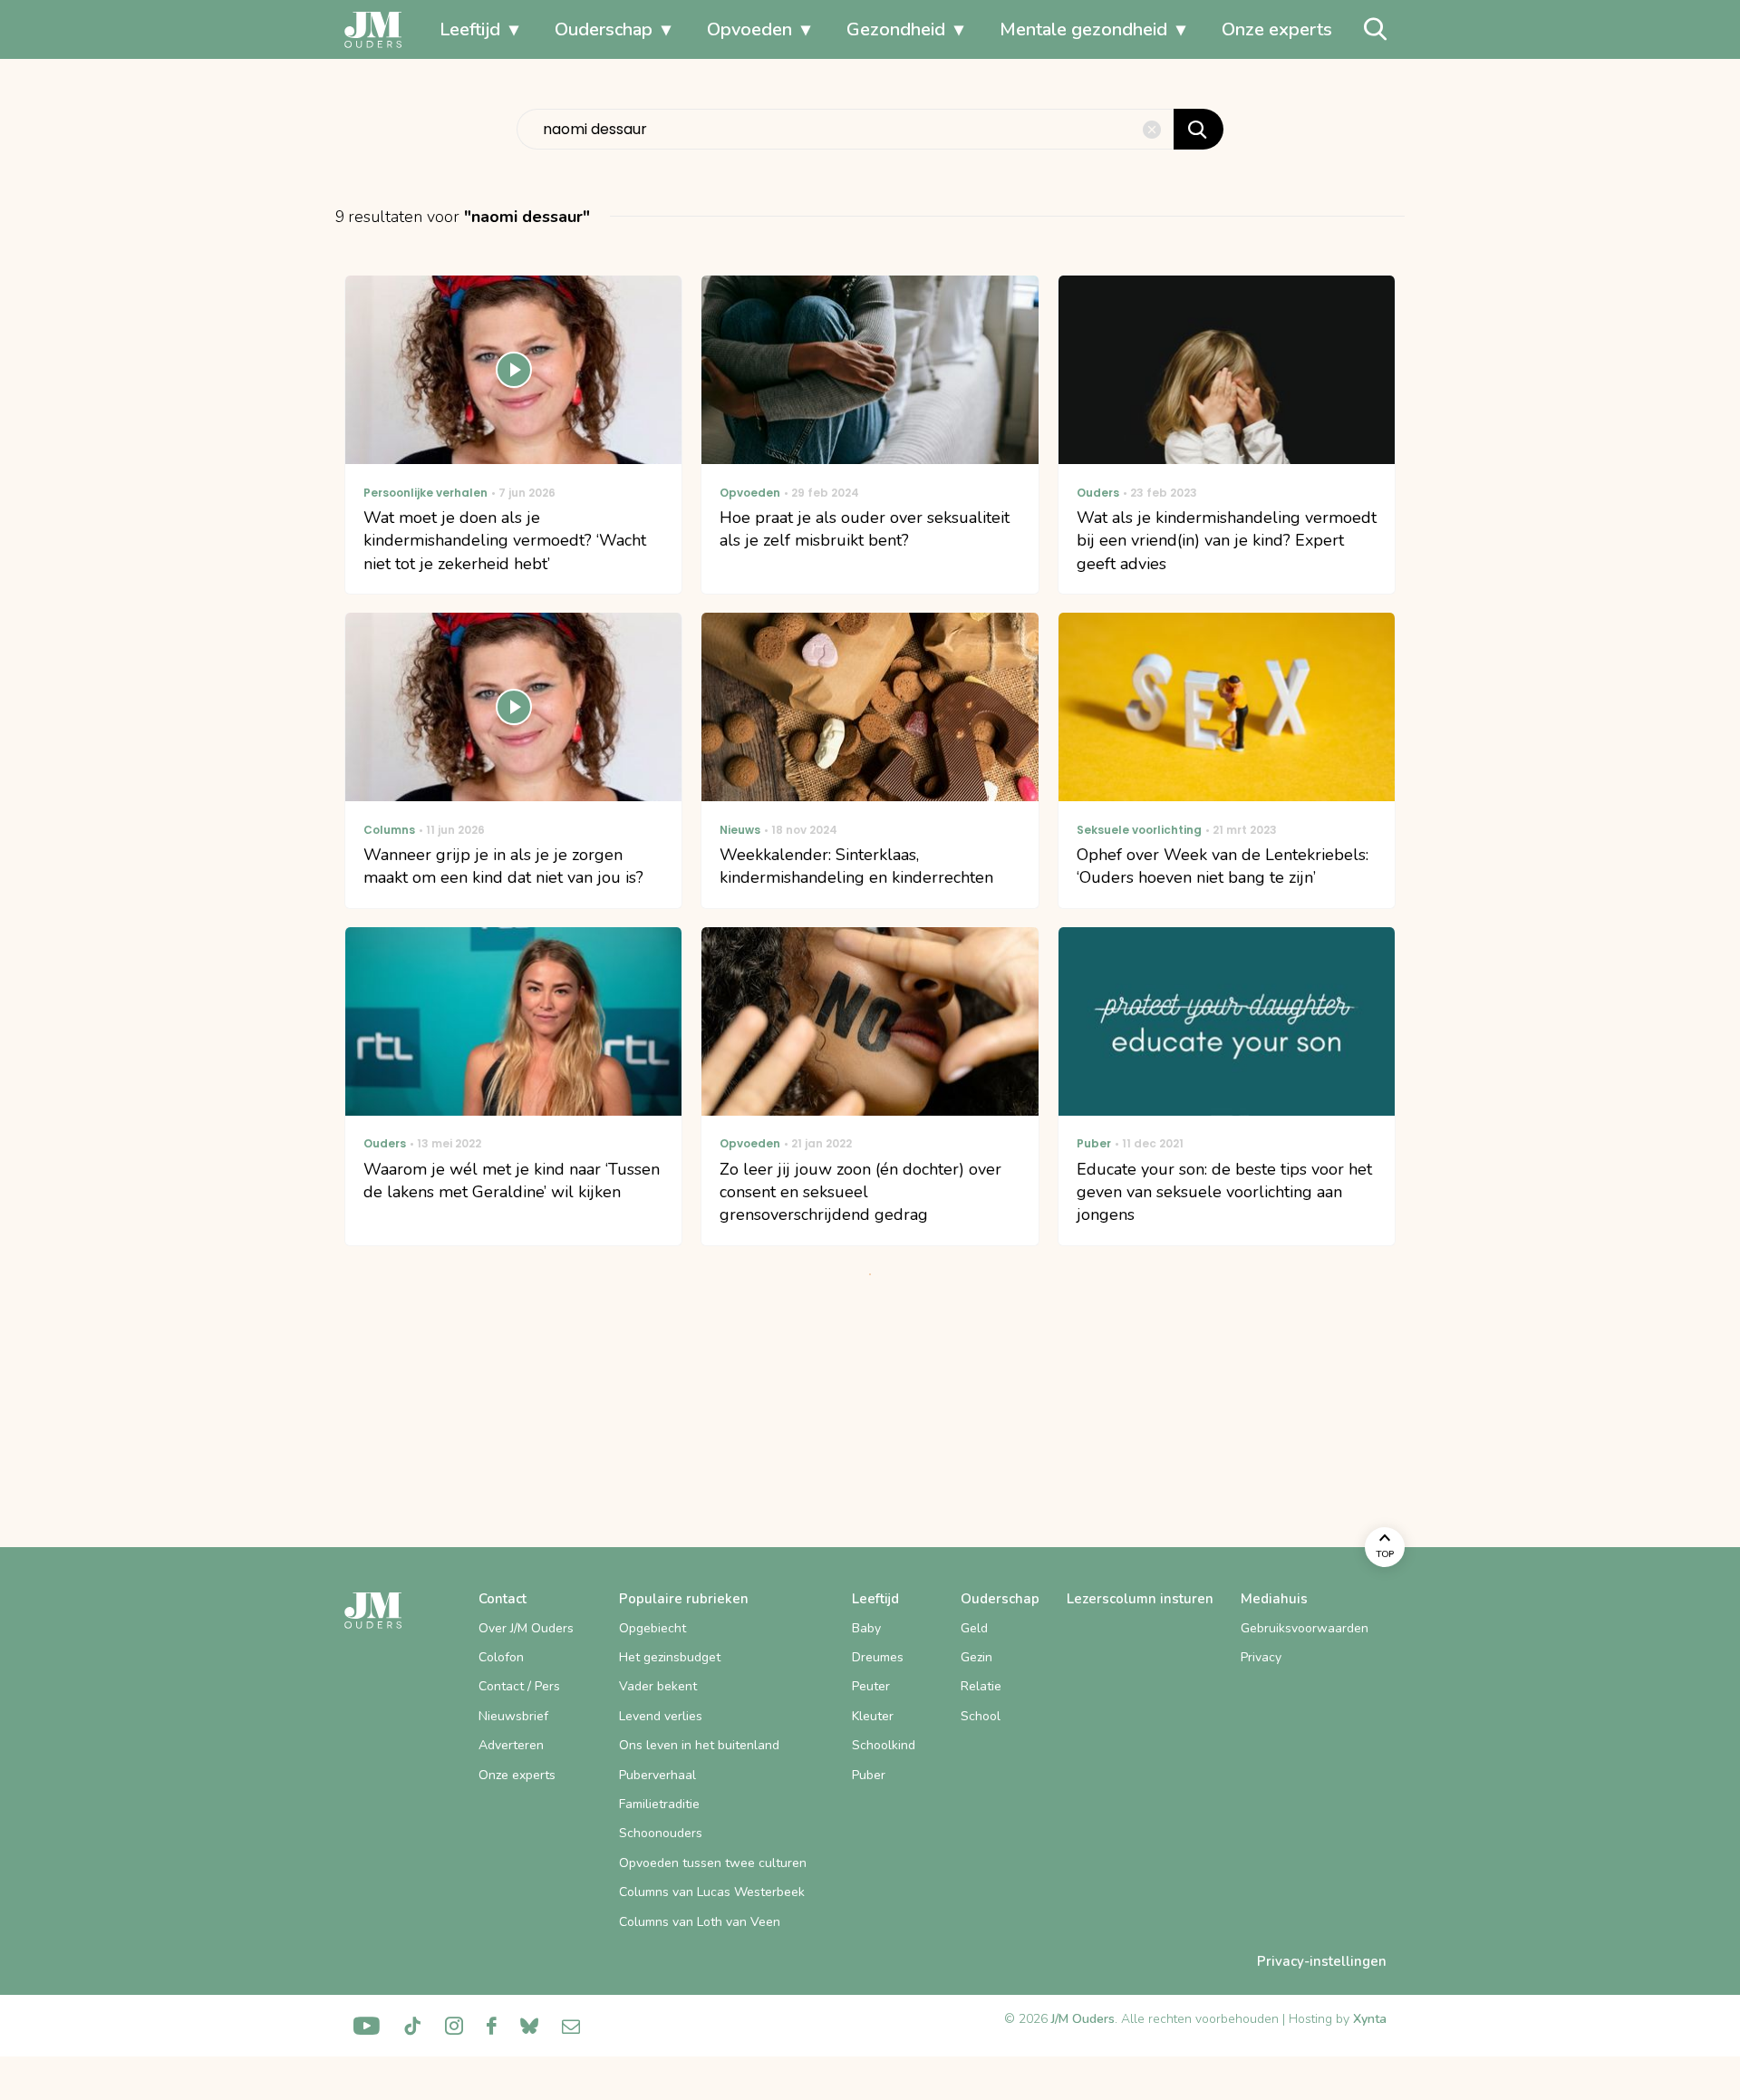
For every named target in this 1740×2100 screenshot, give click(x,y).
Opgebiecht (652, 1628)
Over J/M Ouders (526, 1628)
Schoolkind (884, 1745)
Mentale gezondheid (1083, 29)
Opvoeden (749, 29)
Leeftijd (470, 29)
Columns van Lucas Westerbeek (712, 1892)
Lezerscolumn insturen (1140, 1599)
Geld (974, 1628)
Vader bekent (658, 1686)
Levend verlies (661, 1716)
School (981, 1716)
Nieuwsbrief (513, 1716)
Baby (866, 1628)
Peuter (871, 1686)
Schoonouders (661, 1833)
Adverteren (511, 1745)
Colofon (501, 1657)
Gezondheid (896, 29)
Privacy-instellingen (1322, 1961)
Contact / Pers (519, 1686)
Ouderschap (604, 29)
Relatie (981, 1686)
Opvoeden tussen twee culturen (713, 1863)
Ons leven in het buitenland (699, 1745)
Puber (869, 1775)
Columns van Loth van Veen (700, 1922)
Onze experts (1277, 29)
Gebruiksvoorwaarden (1305, 1628)
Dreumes (878, 1657)
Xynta (1370, 2019)
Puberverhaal (657, 1775)
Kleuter (873, 1716)
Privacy (1261, 1657)
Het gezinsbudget (670, 1657)
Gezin (976, 1657)
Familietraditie (659, 1804)
